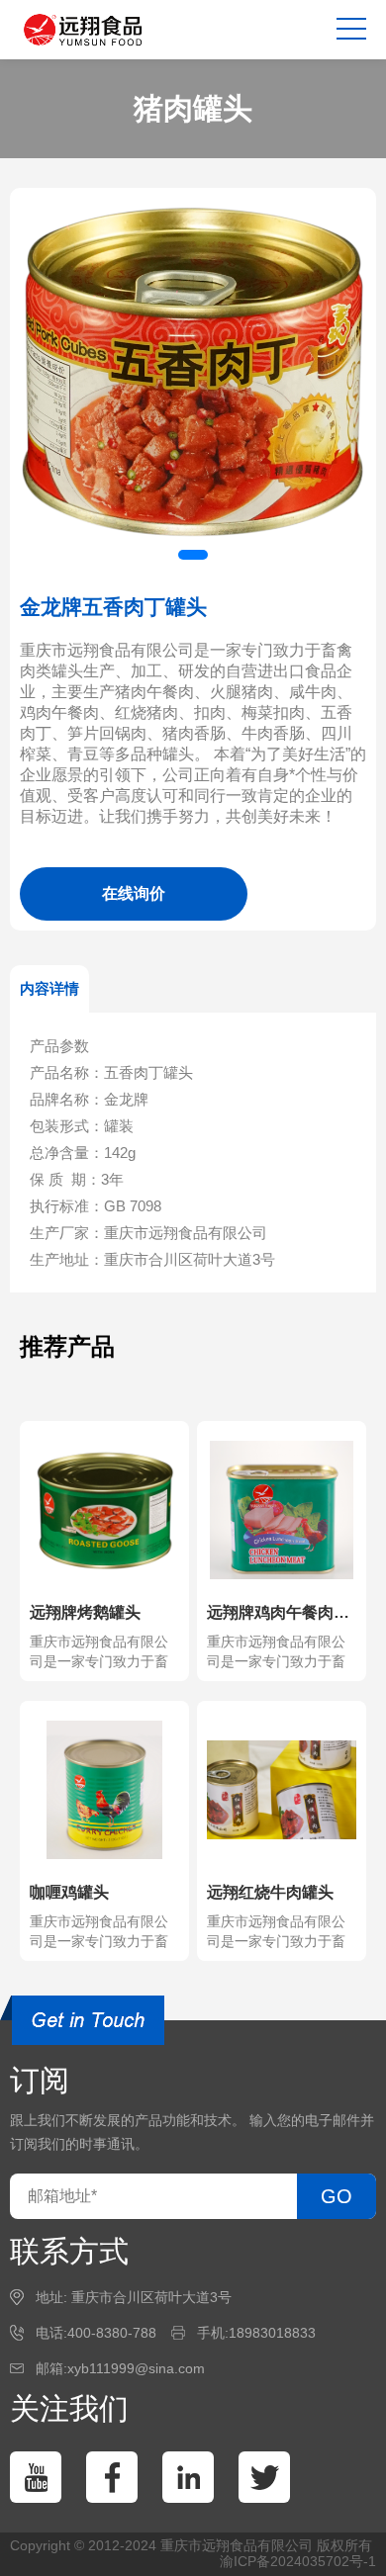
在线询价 (134, 893)
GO (337, 2196)
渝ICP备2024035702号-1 (298, 2561)
